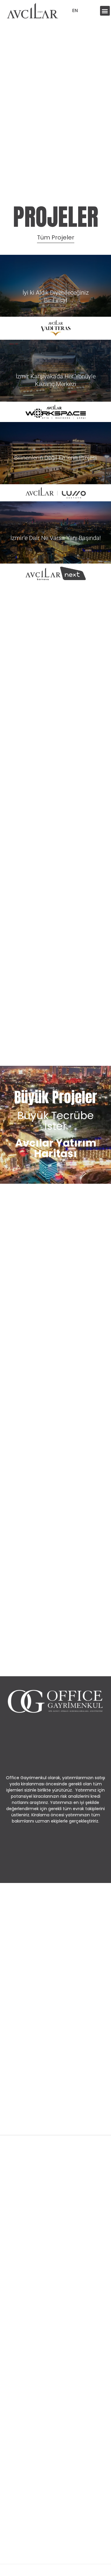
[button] (105, 11)
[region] (55, 2522)
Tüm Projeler (56, 237)
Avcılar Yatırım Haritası (56, 1148)
